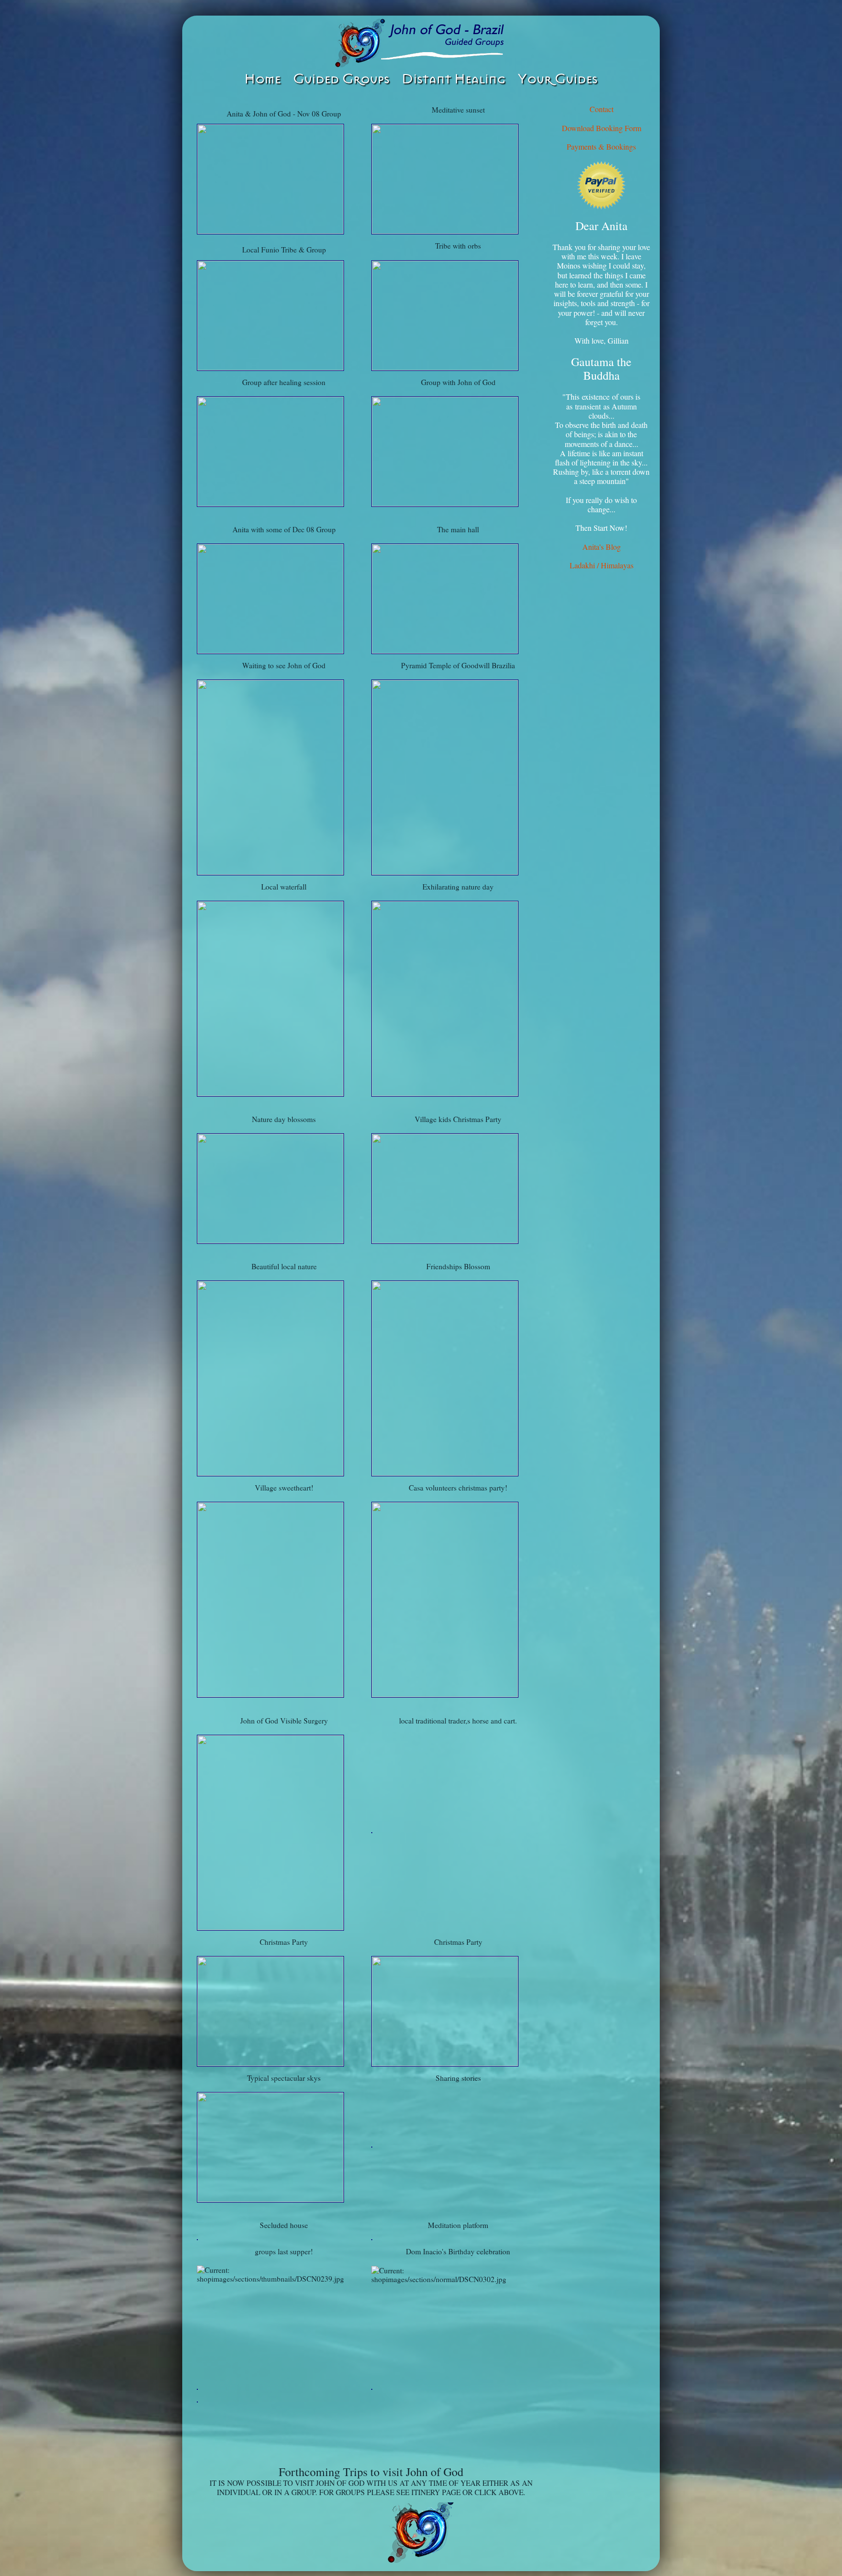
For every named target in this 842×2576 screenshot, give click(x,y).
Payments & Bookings (601, 146)
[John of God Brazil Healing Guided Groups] (421, 43)
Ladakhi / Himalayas (602, 565)
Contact (602, 109)
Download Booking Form (602, 128)
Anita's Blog (602, 547)
